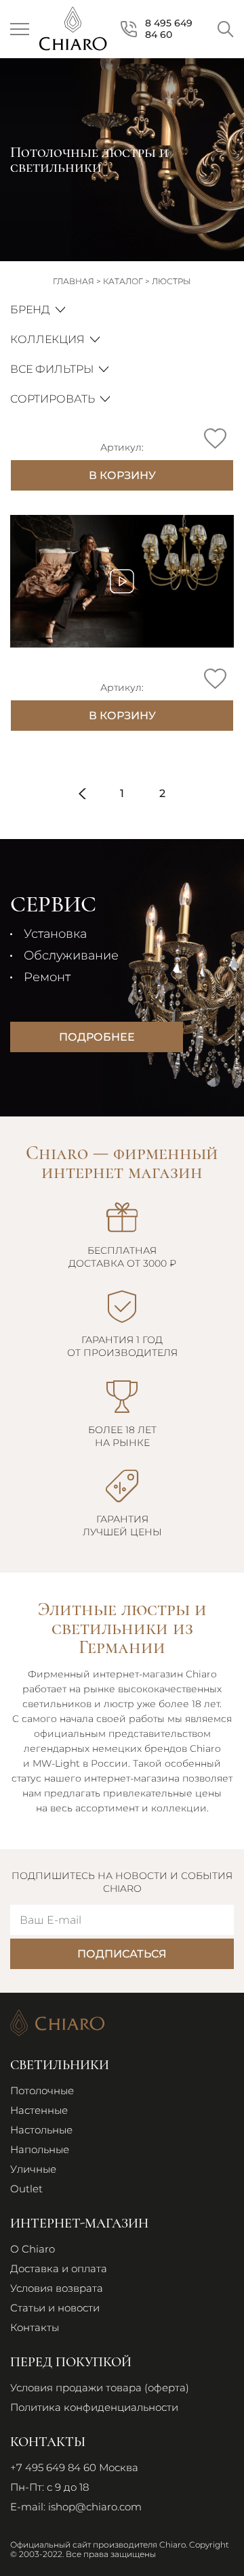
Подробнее (97, 1037)
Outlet (26, 2189)
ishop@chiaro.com (95, 2507)
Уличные (33, 2169)
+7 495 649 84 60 (53, 2467)
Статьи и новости (55, 2308)
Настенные (39, 2110)
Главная (74, 281)
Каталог (123, 281)
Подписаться (122, 1954)
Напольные (40, 2149)
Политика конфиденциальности (94, 2407)
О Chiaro (33, 2249)
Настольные (41, 2130)
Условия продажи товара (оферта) (100, 2388)
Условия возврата (57, 2288)
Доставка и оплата (59, 2268)
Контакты (35, 2327)
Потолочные (42, 2091)
